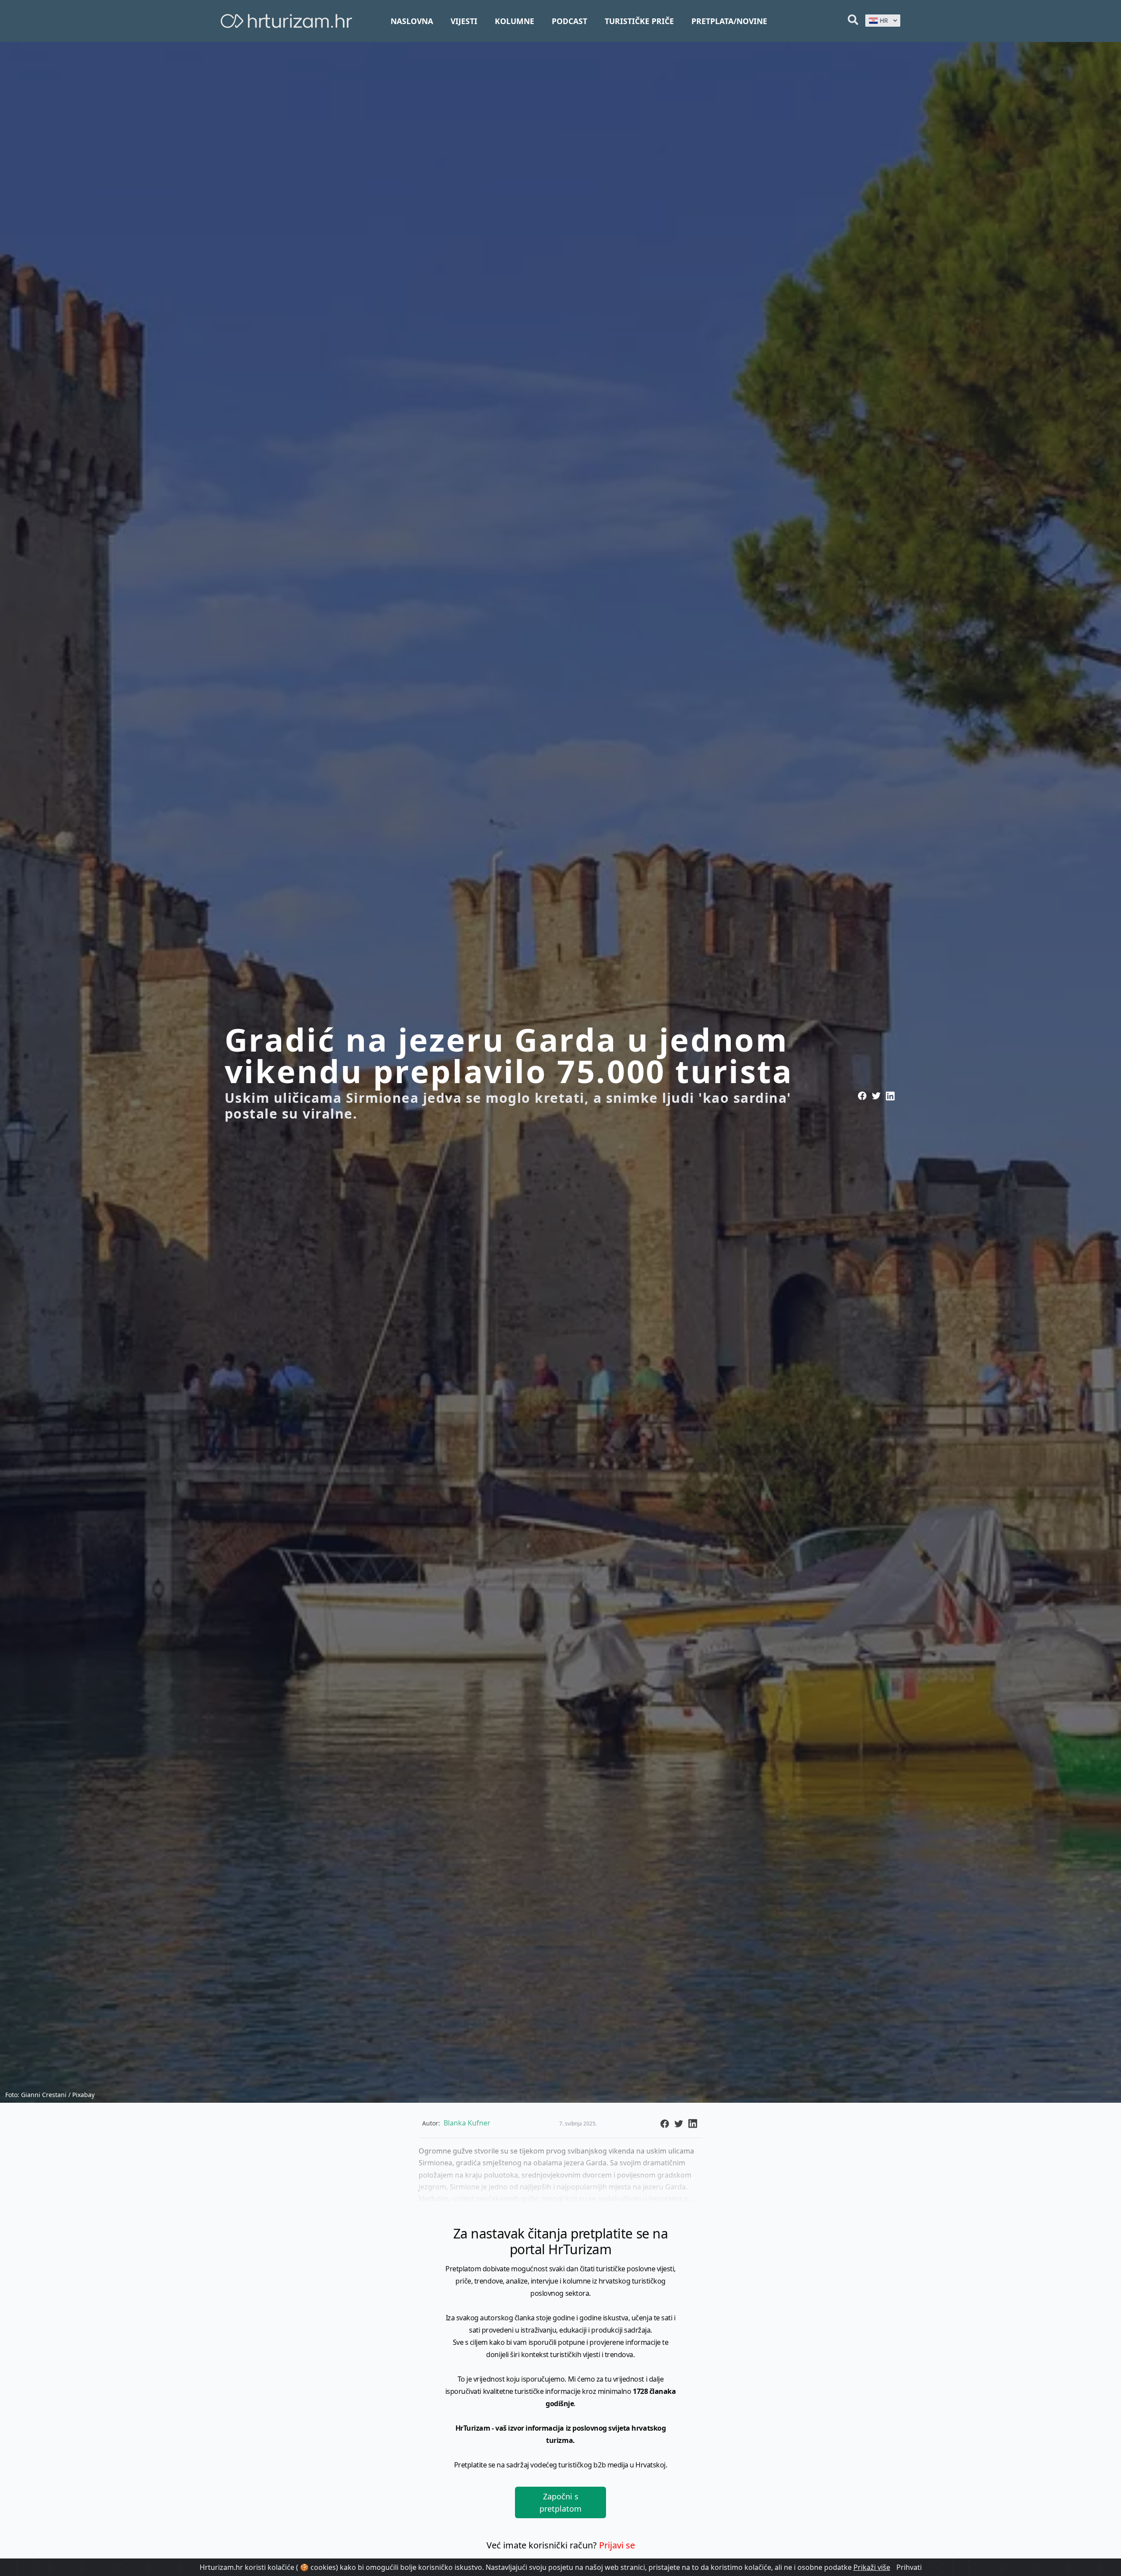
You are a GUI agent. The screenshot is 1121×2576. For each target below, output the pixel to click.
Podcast (569, 21)
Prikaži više (872, 2567)
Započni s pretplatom (560, 2502)
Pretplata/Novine (729, 21)
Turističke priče (639, 21)
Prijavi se (617, 2545)
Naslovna (412, 21)
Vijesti (464, 21)
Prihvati (909, 2567)
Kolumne (515, 21)
